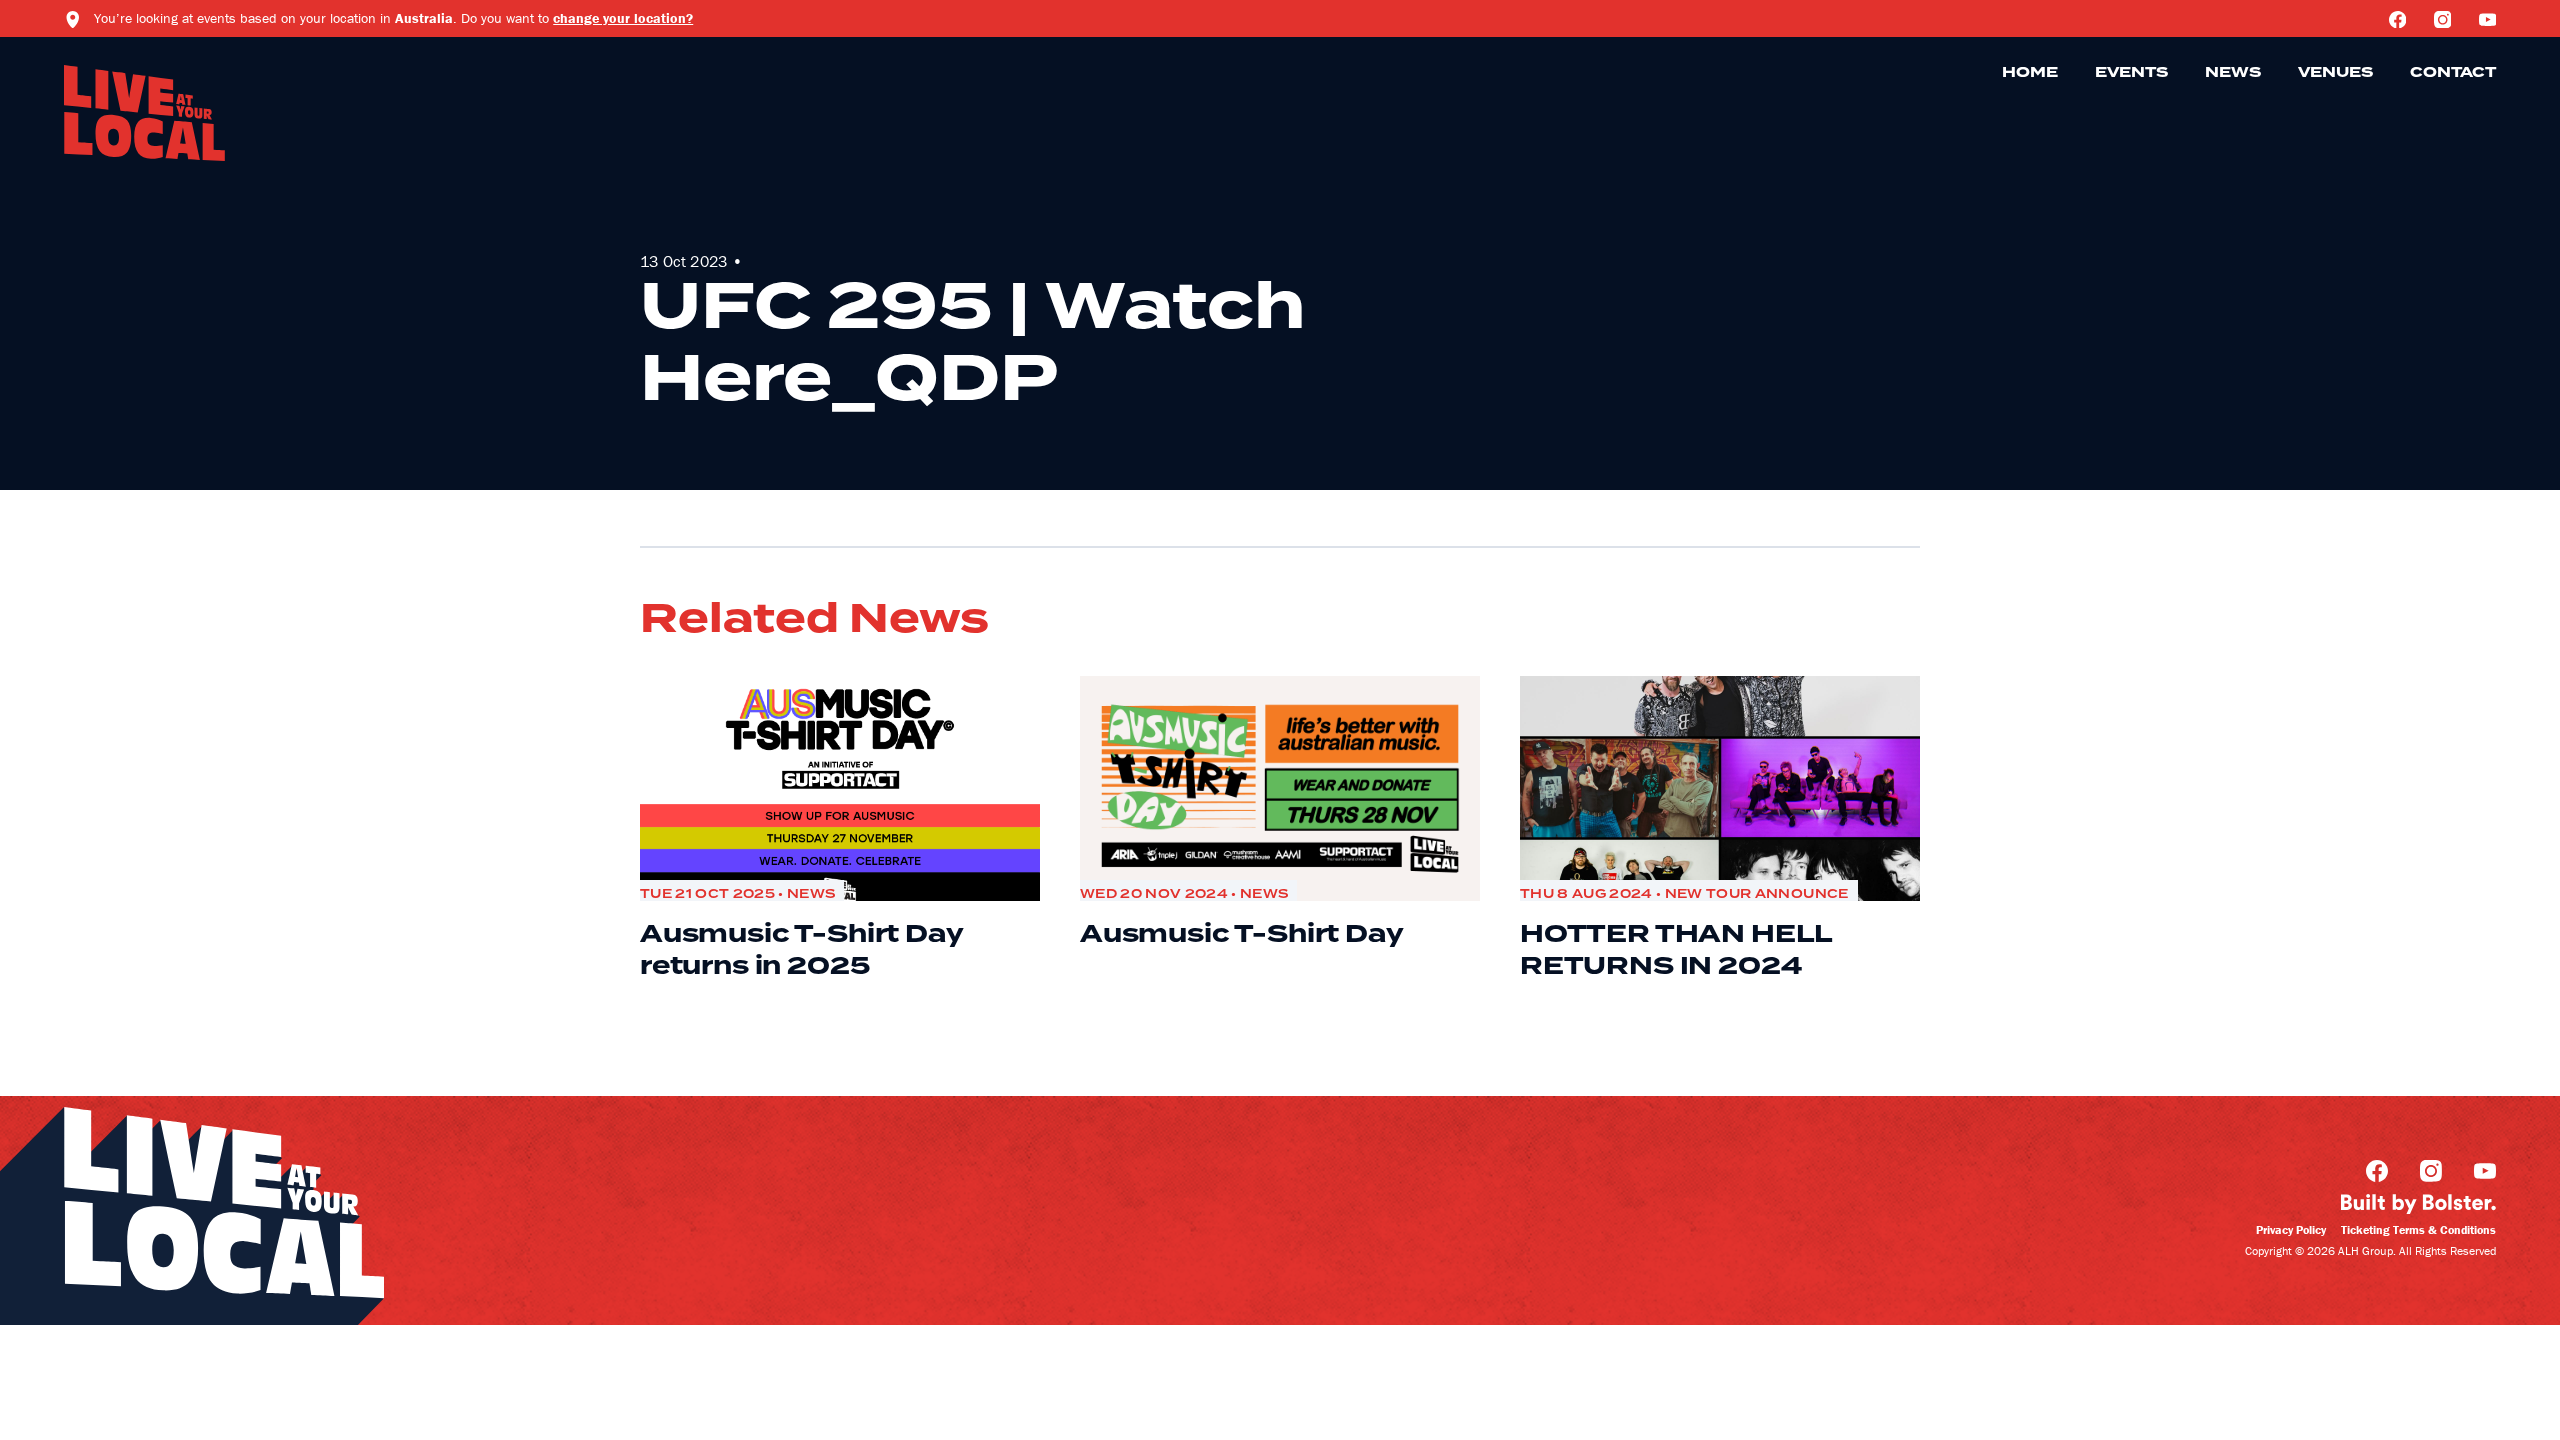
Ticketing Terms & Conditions (2418, 1229)
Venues (2335, 73)
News (2233, 73)
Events (2131, 73)
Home (2030, 73)
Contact (2453, 73)
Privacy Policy (2291, 1229)
